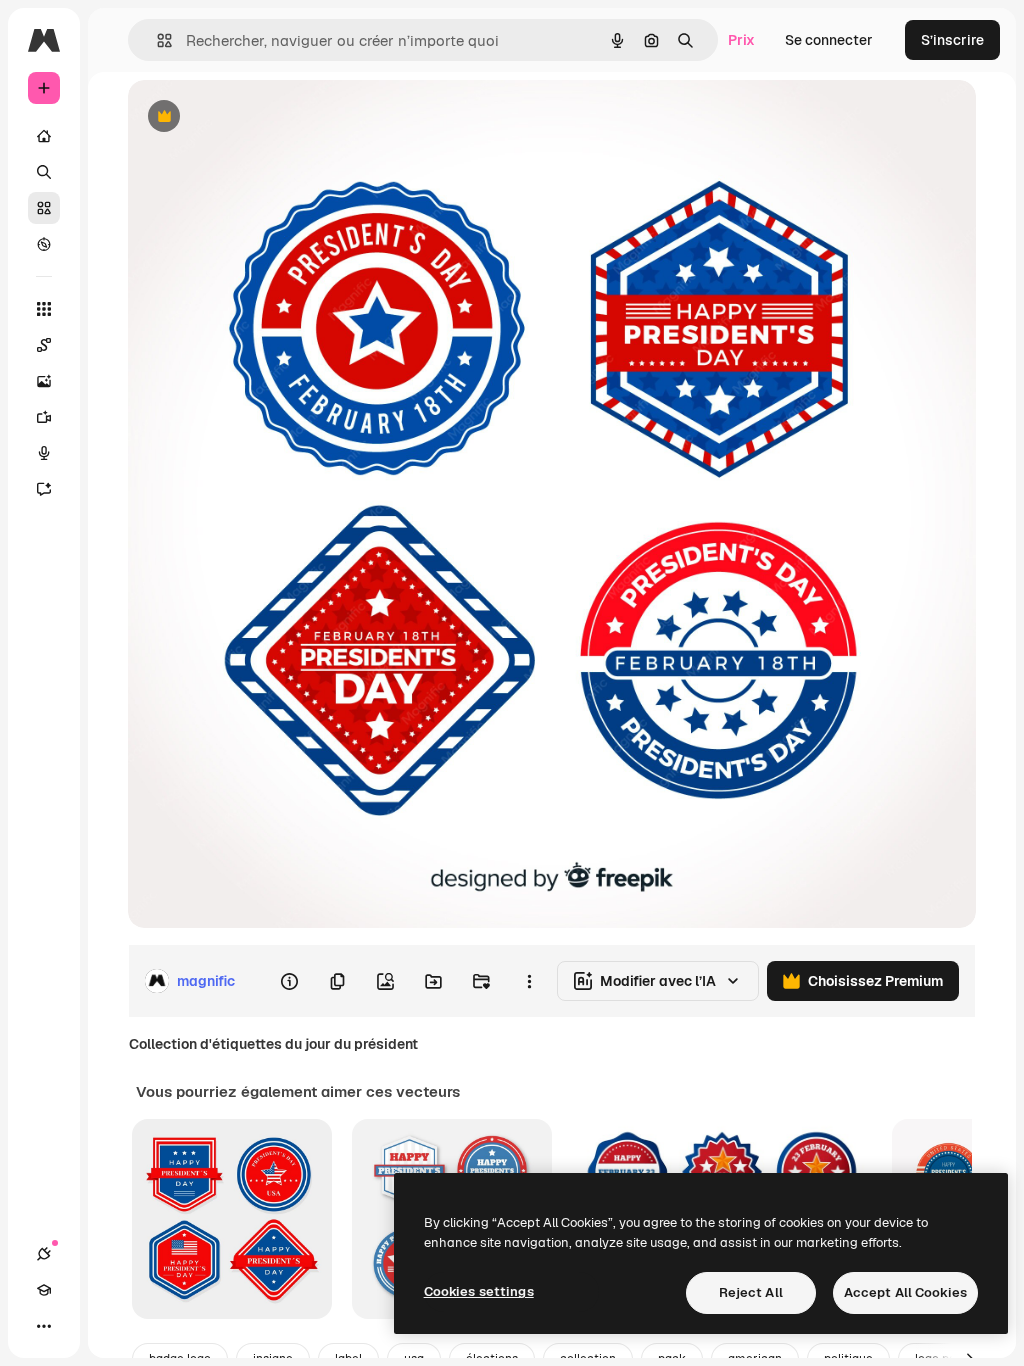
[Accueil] (44, 136)
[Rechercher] (44, 172)
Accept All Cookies (905, 1292)
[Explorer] (44, 244)
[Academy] (44, 1290)
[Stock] (44, 208)
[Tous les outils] (44, 309)
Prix (741, 40)
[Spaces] (44, 345)
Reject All (751, 1292)
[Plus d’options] (529, 981)
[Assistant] (44, 489)
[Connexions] (44, 1254)
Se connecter (829, 40)
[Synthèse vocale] (44, 453)
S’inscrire (952, 40)
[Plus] (44, 1326)
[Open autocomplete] (156, 40)
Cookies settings (479, 1291)
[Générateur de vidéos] (44, 417)
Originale (260, 117)
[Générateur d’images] (44, 381)
